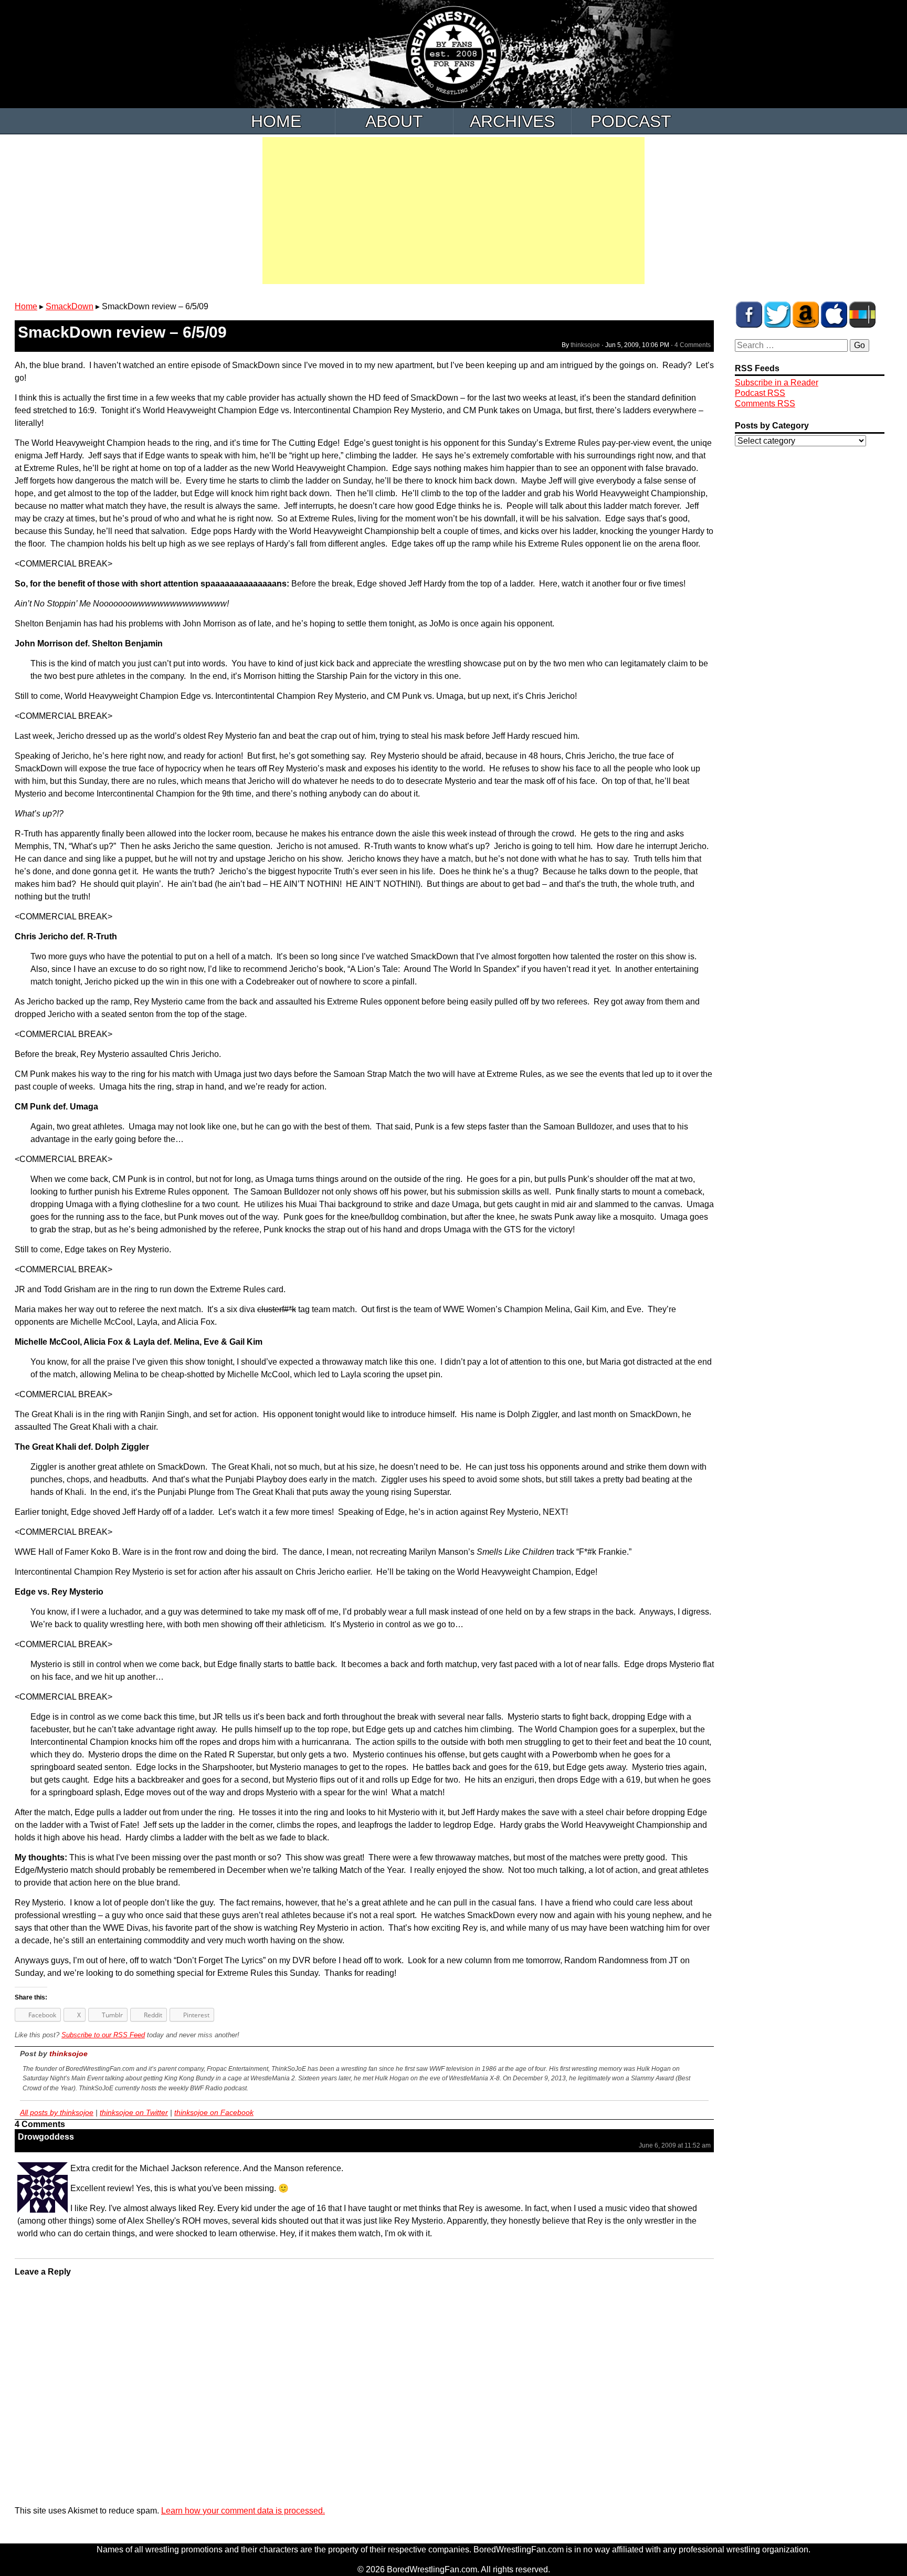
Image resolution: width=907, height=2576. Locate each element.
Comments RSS (765, 404)
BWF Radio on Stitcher (862, 315)
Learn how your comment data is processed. (243, 2511)
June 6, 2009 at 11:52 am (675, 2145)
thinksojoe (585, 345)
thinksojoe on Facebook (214, 2112)
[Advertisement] (454, 211)
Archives (512, 121)
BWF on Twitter (777, 315)
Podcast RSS (760, 393)
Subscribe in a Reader (777, 383)
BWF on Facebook (749, 315)
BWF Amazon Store (806, 315)
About (394, 121)
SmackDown (70, 306)
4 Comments (693, 345)
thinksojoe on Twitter (134, 2112)
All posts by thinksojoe (57, 2112)
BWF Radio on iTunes (834, 315)
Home (276, 121)
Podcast (631, 121)
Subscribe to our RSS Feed (103, 2035)
